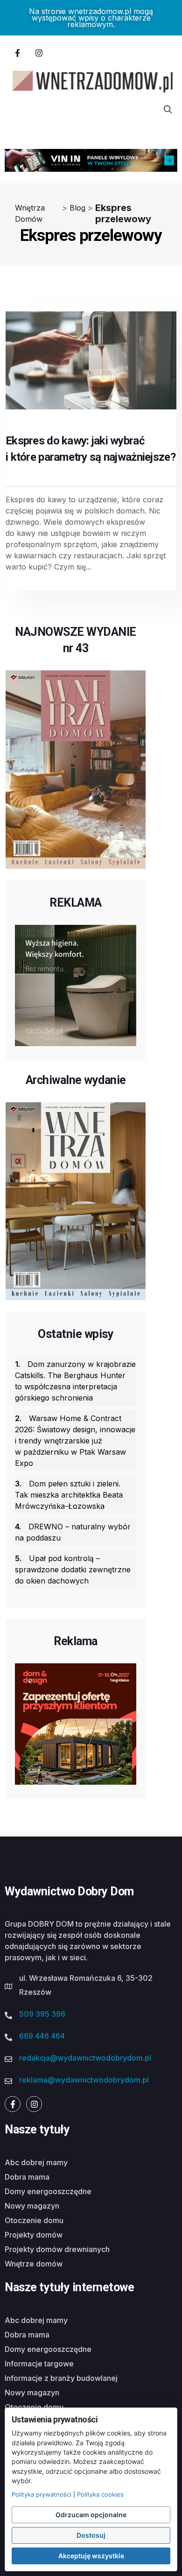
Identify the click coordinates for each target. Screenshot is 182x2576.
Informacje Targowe (39, 2364)
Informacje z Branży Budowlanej (61, 2378)
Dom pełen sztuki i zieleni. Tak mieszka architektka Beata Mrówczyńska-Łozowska (69, 1495)
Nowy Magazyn (32, 2206)
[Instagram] (39, 53)
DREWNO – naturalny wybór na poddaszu (73, 1532)
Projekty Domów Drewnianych (57, 2249)
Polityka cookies (100, 2494)
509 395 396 (42, 2014)
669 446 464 (42, 2036)
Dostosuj (91, 2535)
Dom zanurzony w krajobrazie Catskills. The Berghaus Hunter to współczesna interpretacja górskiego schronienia (75, 1381)
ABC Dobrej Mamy (36, 2162)
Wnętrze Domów (34, 2264)
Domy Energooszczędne (48, 2191)
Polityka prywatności (42, 2494)
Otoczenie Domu (34, 2220)
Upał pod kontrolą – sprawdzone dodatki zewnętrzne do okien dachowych (73, 1570)
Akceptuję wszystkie (91, 2556)
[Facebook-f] (17, 53)
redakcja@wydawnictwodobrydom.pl (85, 2058)
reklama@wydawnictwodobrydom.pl (84, 2080)
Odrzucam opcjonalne (91, 2515)
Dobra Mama (27, 2177)
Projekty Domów (34, 2235)
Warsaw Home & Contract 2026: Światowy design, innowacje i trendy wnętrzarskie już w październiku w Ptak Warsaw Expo (75, 1441)
